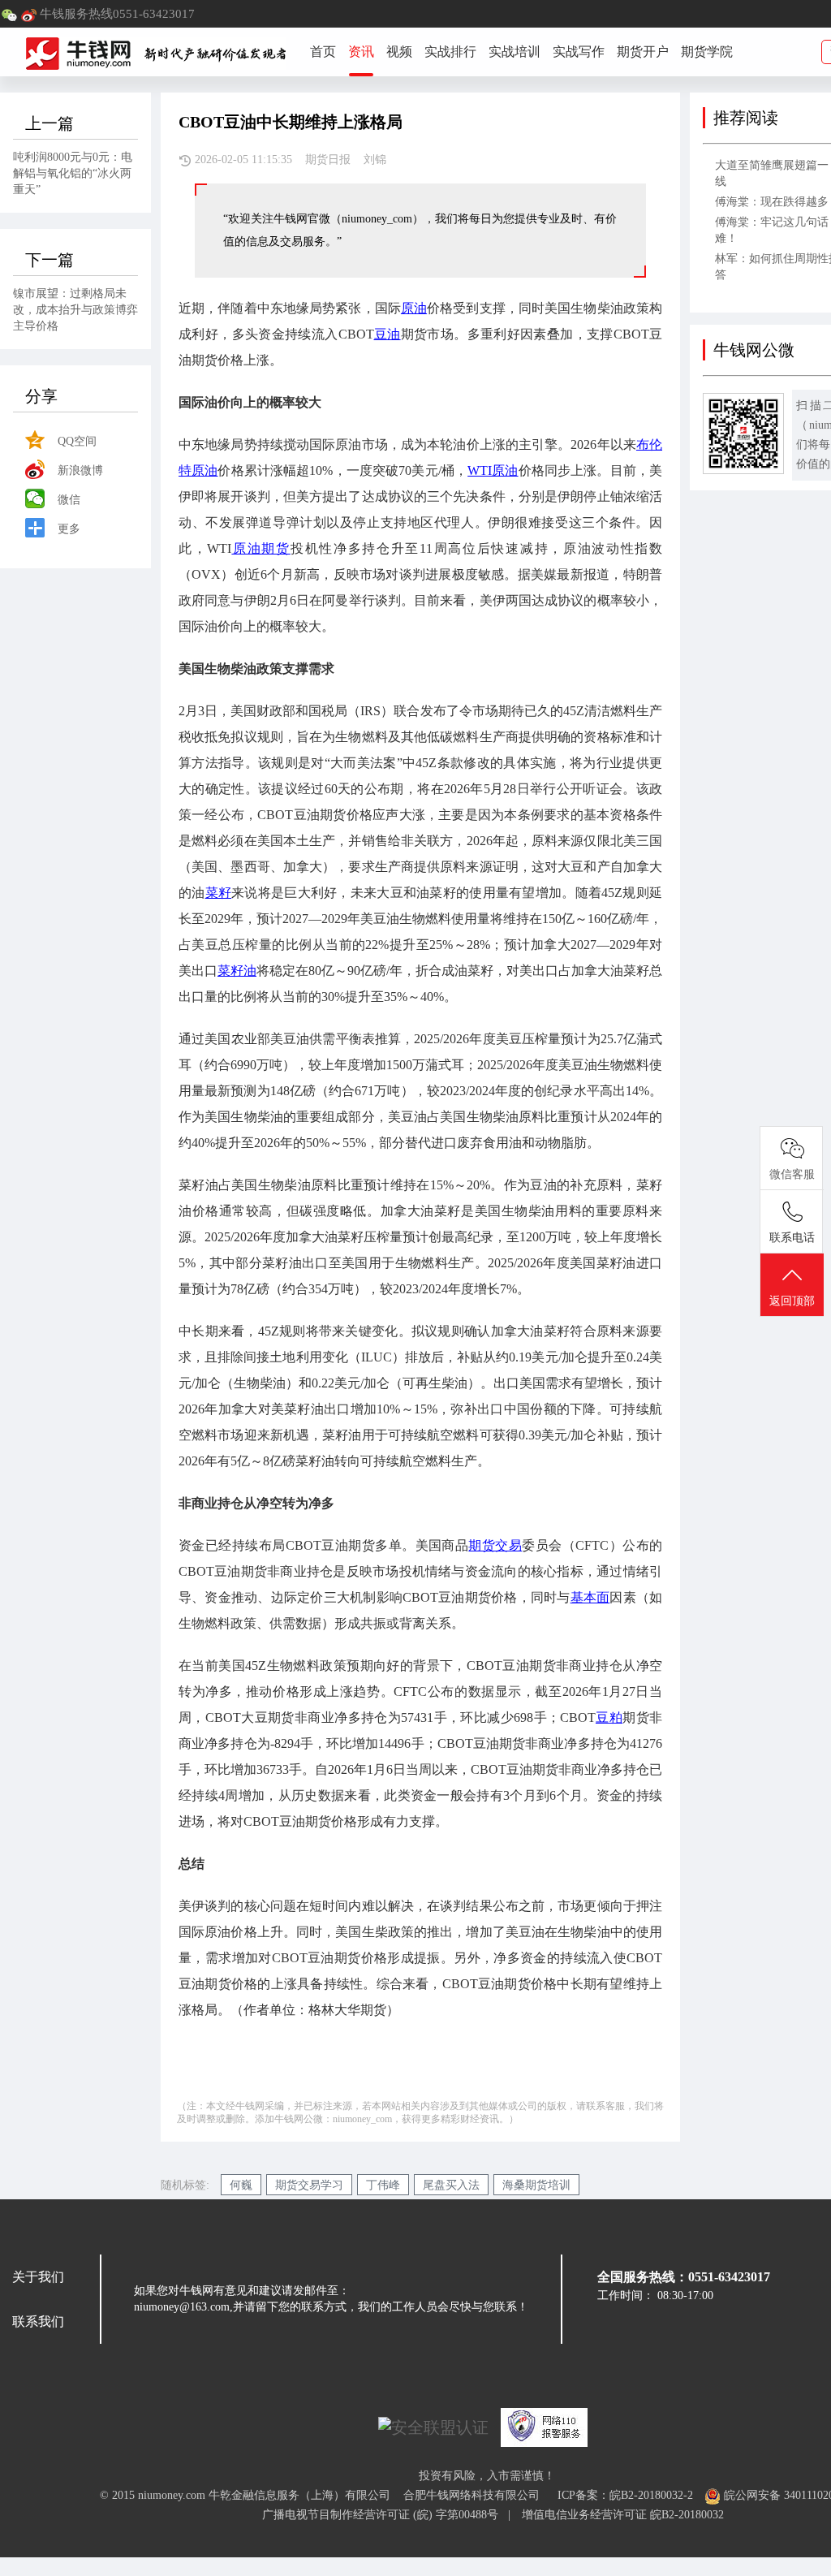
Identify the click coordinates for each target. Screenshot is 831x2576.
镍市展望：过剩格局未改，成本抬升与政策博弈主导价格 (75, 310)
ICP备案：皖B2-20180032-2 (625, 2495)
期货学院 (707, 52)
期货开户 (643, 52)
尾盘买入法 (451, 2185)
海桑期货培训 (536, 2185)
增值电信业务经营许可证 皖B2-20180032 (623, 2515)
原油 (414, 308)
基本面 (590, 1597)
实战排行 (450, 52)
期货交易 (495, 1545)
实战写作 (579, 52)
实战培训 (515, 52)
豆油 (388, 334)
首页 (323, 52)
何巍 (241, 2185)
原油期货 (260, 548)
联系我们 (38, 2321)
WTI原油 (493, 470)
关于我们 (38, 2277)
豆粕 (609, 1717)
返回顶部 (792, 1301)
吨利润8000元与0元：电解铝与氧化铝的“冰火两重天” (73, 173)
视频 (399, 52)
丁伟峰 (383, 2185)
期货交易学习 (309, 2185)
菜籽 (219, 893)
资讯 (361, 52)
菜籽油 (237, 971)
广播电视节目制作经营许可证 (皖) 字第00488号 (385, 2515)
